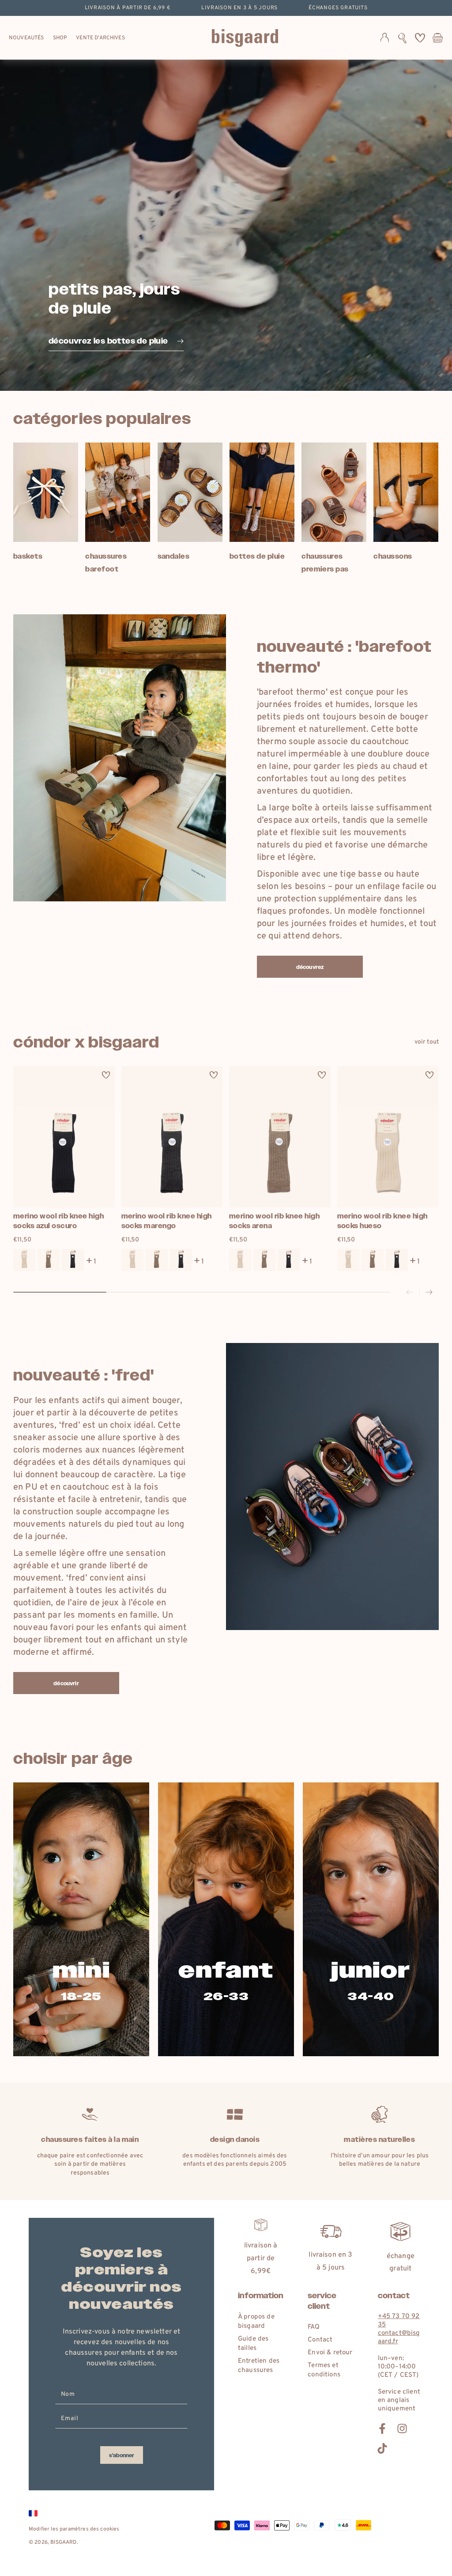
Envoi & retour (330, 2353)
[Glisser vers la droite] (429, 1293)
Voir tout (427, 1042)
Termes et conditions (324, 2370)
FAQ (313, 2327)
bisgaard (63, 2542)
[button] (402, 38)
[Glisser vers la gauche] (410, 1293)
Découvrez (310, 967)
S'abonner (122, 2455)
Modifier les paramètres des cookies (74, 2529)
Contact (320, 2340)
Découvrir (66, 1683)
